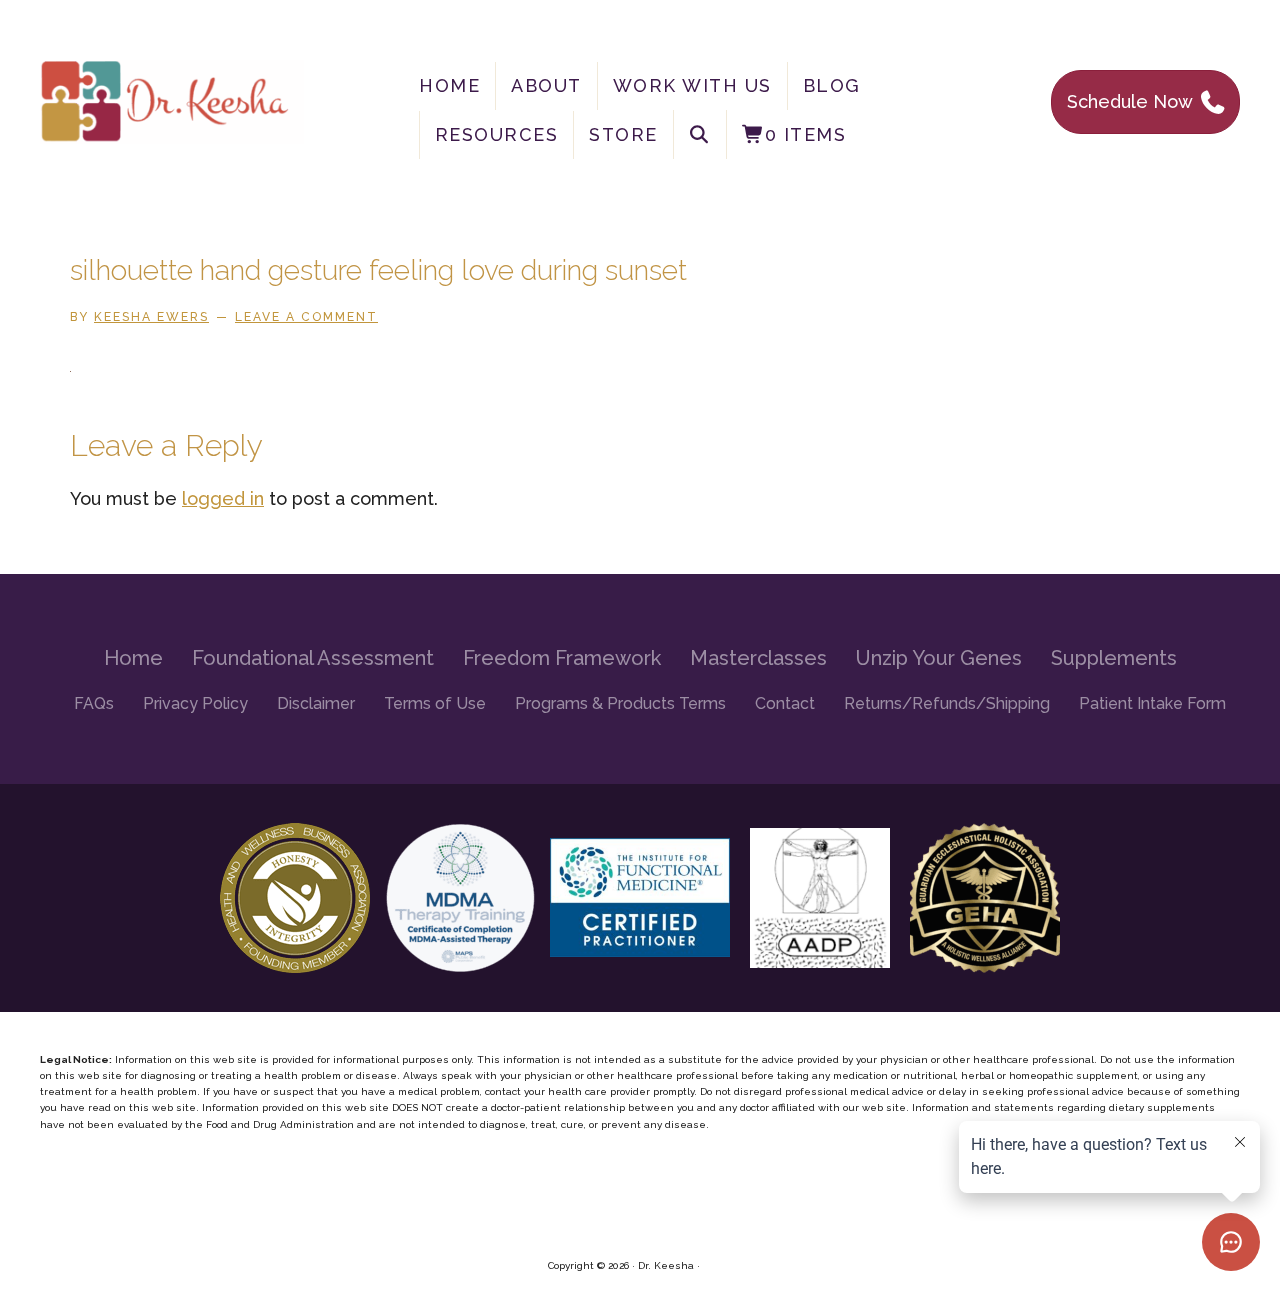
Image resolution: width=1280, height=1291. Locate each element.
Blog (832, 85)
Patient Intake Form (1152, 703)
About (546, 85)
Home (449, 85)
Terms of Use (435, 703)
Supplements (1114, 658)
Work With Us (692, 85)
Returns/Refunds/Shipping (947, 703)
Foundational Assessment (313, 658)
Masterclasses (758, 658)
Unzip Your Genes (939, 658)
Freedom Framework (562, 658)
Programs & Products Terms (620, 703)
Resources (497, 134)
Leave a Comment (306, 317)
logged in (223, 498)
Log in (718, 1265)
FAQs (94, 703)
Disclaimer (316, 703)
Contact (785, 703)
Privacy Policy (195, 703)
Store (623, 134)
